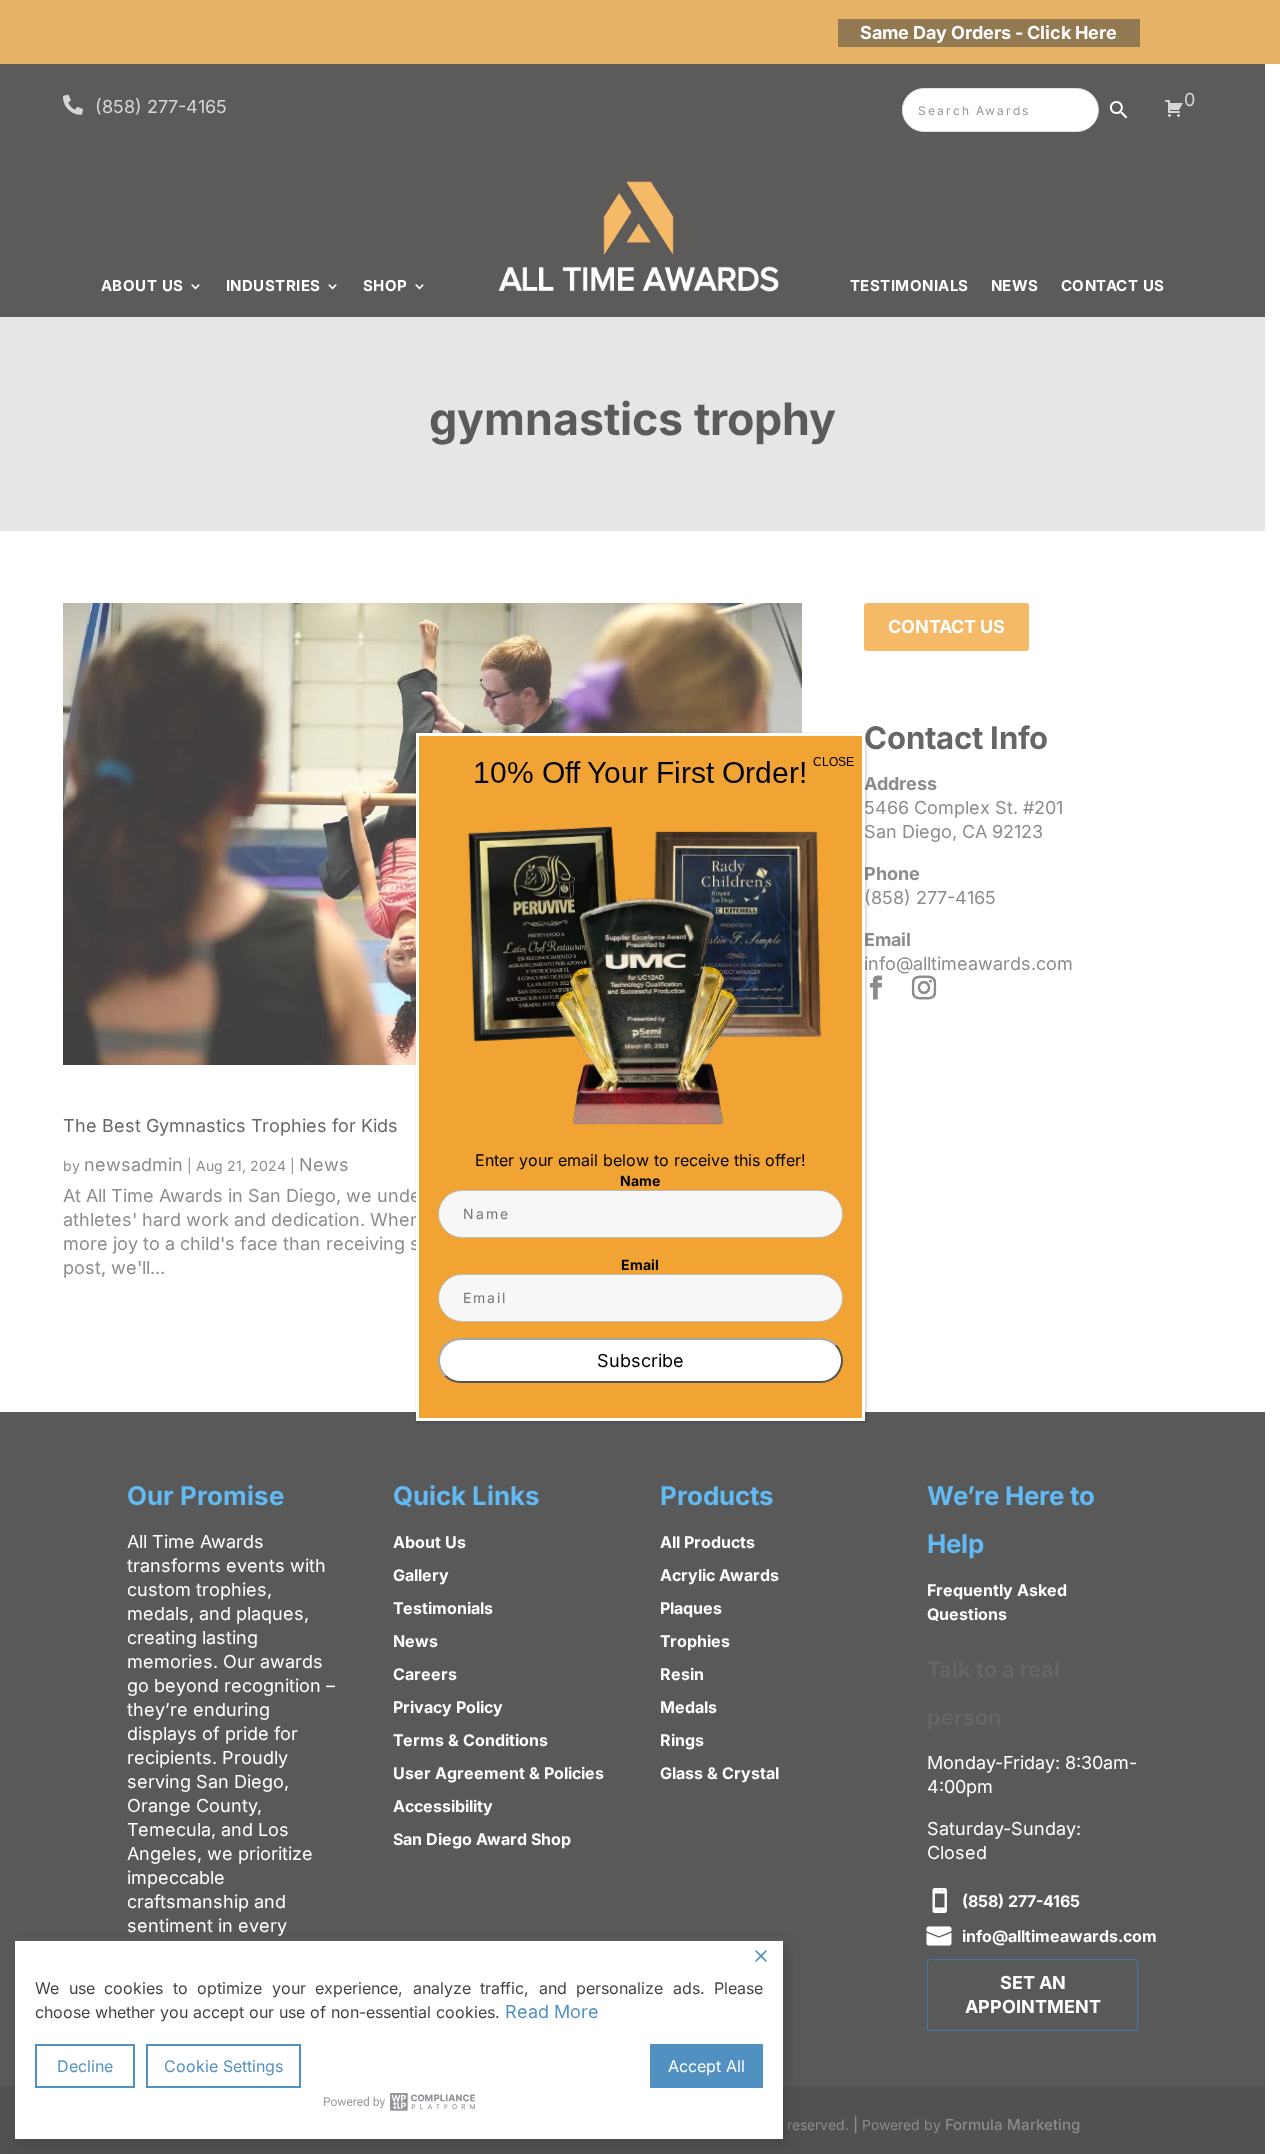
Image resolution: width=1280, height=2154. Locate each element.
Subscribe (640, 1360)
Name (640, 1180)
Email (640, 1264)
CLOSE (833, 762)
